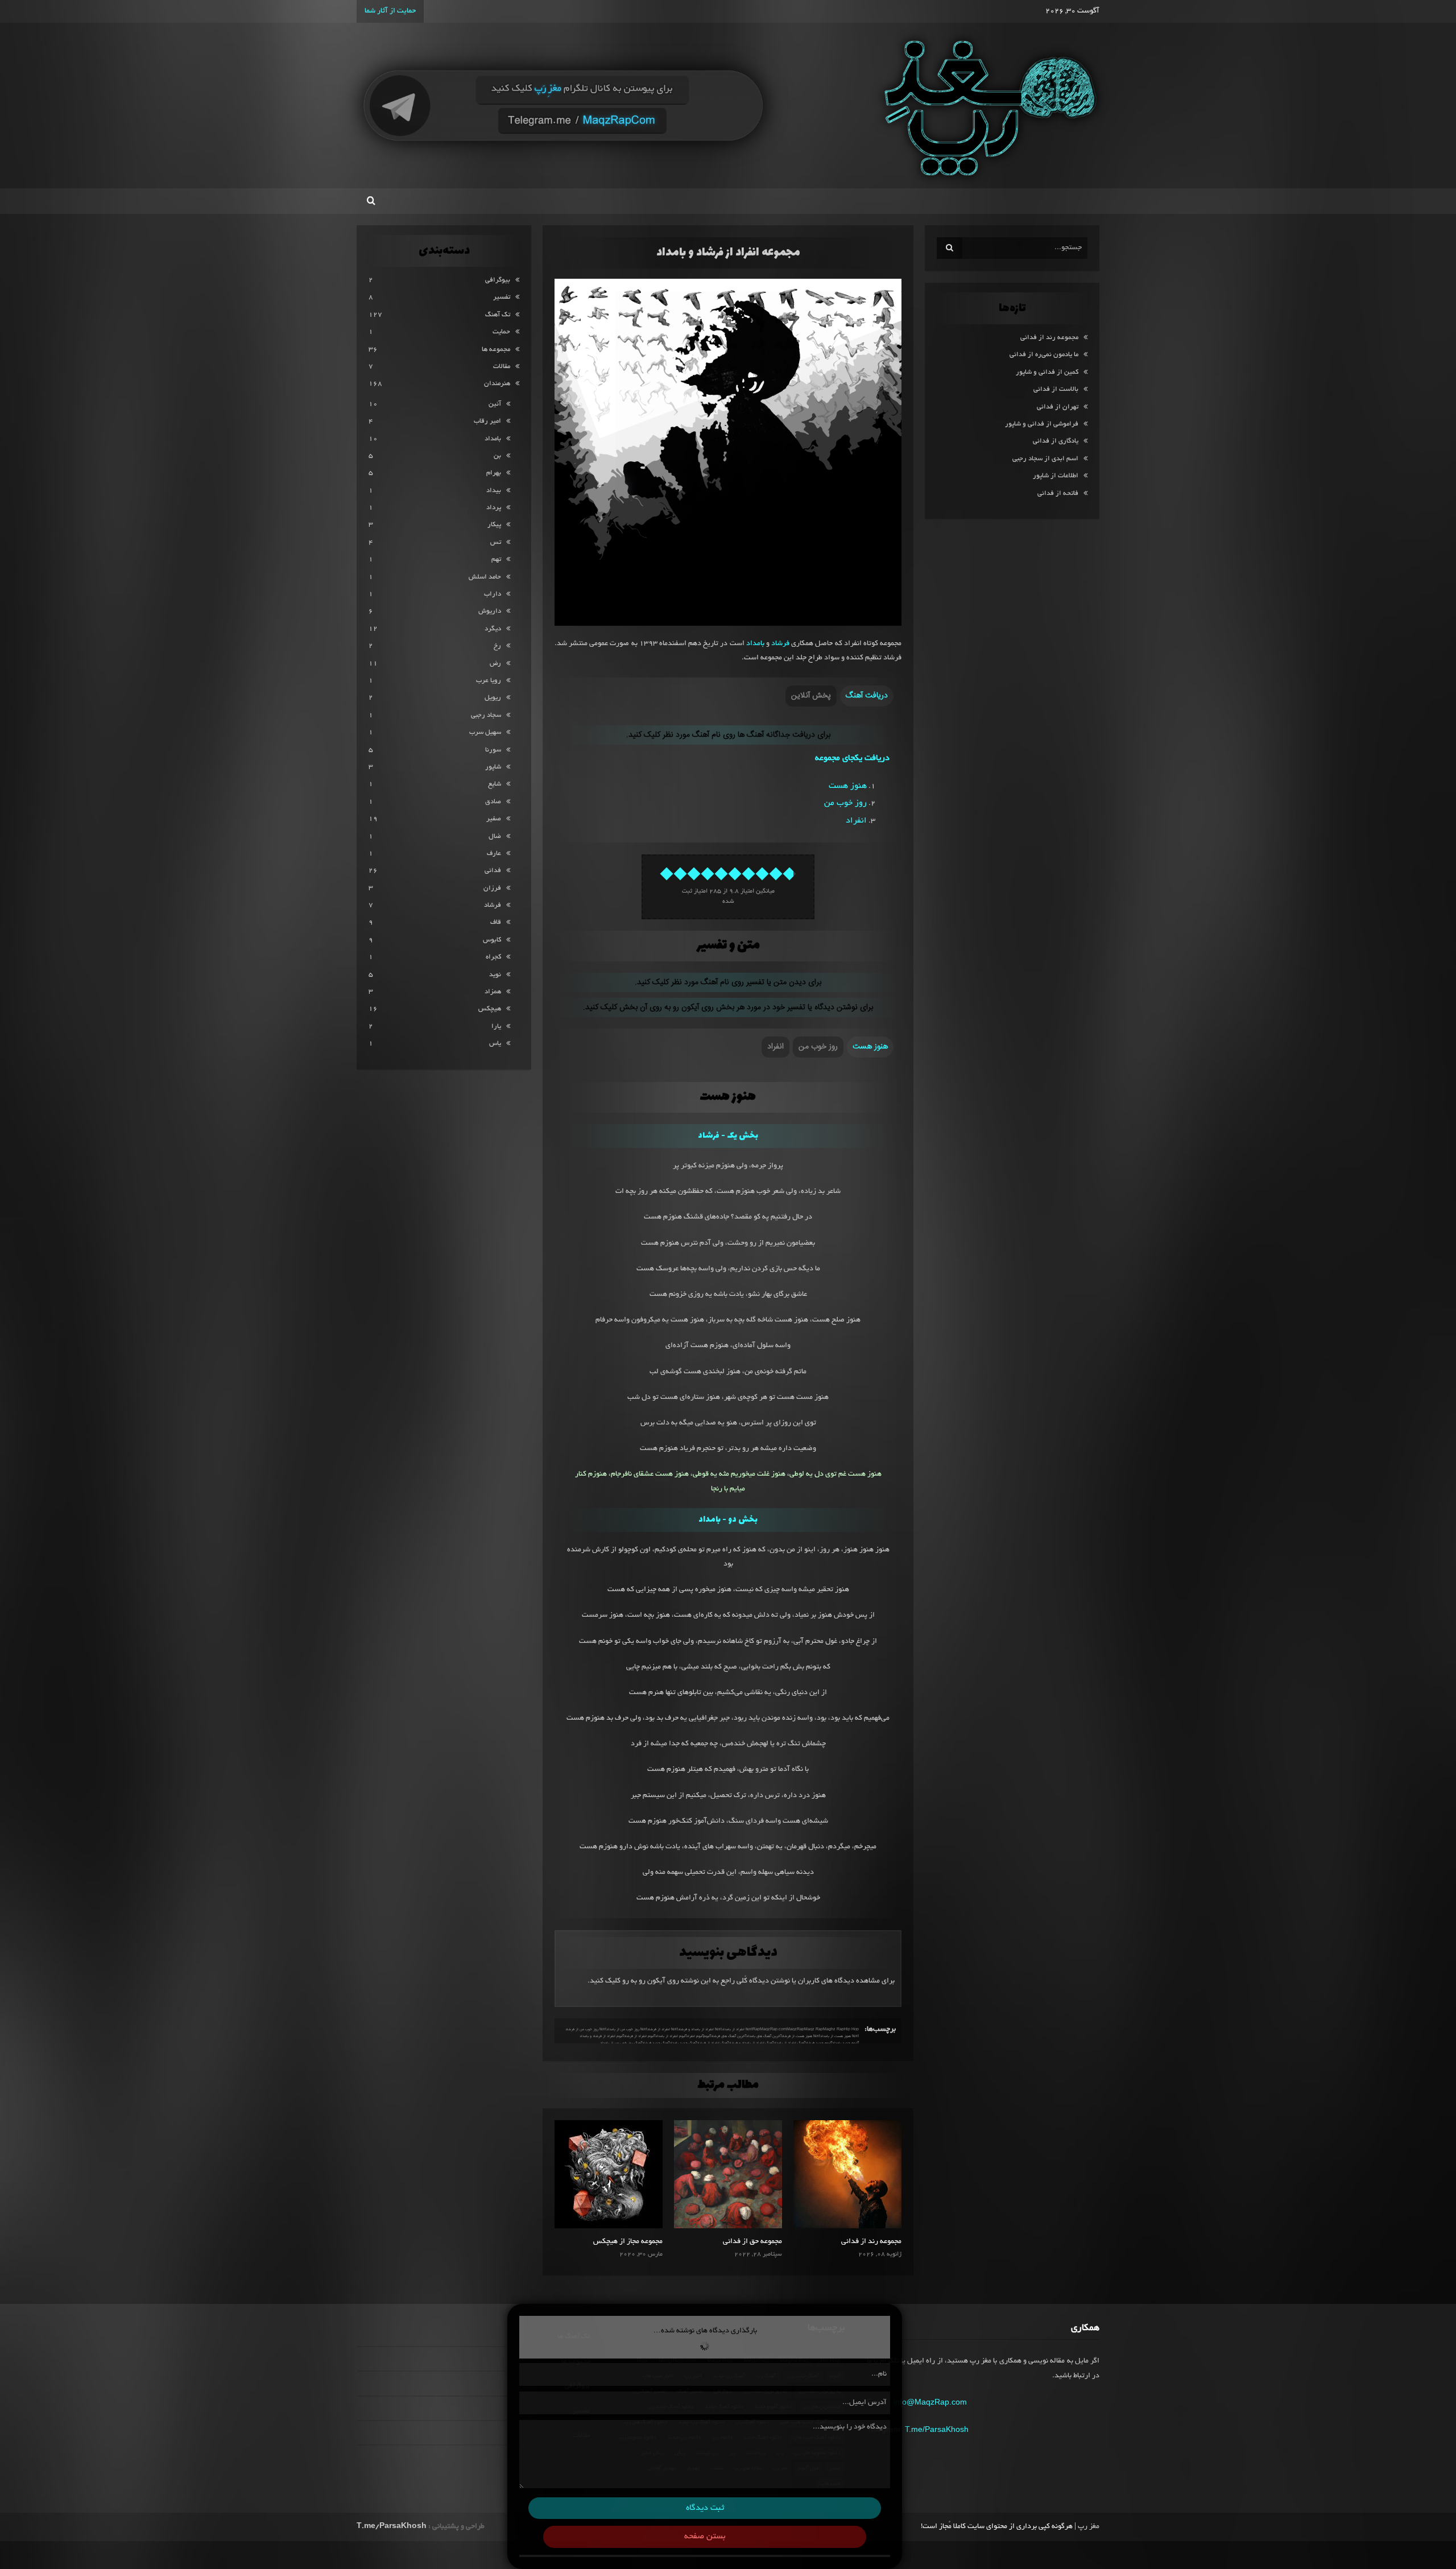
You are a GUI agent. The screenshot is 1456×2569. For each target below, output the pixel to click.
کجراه (493, 957)
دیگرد (493, 629)
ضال (495, 837)
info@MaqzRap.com (930, 2402)
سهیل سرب (485, 732)
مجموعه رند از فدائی (871, 2242)
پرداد (494, 508)
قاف (496, 922)
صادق (493, 802)
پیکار (494, 525)
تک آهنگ (498, 315)
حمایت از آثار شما (390, 11)
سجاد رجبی (486, 715)
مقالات (502, 367)
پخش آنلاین (811, 696)
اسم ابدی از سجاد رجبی (1045, 459)
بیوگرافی (498, 280)
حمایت (501, 332)
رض (495, 664)
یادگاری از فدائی (1056, 441)
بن (497, 456)
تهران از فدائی (1058, 407)
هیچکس (490, 1009)
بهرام (494, 473)
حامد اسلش (485, 577)
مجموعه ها (496, 350)
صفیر (494, 819)
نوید (495, 975)
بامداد (755, 644)
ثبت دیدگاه (705, 2508)
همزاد (493, 992)
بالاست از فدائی (1056, 389)
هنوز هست (848, 786)
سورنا (493, 750)
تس (496, 542)
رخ (497, 646)
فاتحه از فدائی (1058, 493)
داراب (493, 594)
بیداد (494, 491)
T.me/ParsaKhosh (937, 2429)
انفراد (856, 821)
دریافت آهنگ (867, 696)
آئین (495, 404)
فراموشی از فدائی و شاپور (1042, 424)
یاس (495, 1044)
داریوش (490, 611)
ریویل (493, 698)
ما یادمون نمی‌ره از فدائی (1044, 355)
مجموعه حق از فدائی (752, 2242)
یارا (496, 1027)
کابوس (492, 940)
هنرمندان (497, 384)
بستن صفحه (705, 2537)
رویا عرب (489, 681)
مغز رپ (1089, 2527)
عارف (494, 854)
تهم (496, 559)
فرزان (492, 888)
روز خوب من (845, 803)
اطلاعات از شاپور (1056, 476)
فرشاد (780, 644)
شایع (495, 784)
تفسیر (502, 297)
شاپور (493, 767)
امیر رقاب (487, 421)
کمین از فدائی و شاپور (1047, 372)
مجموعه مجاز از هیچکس (628, 2242)
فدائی (493, 871)
